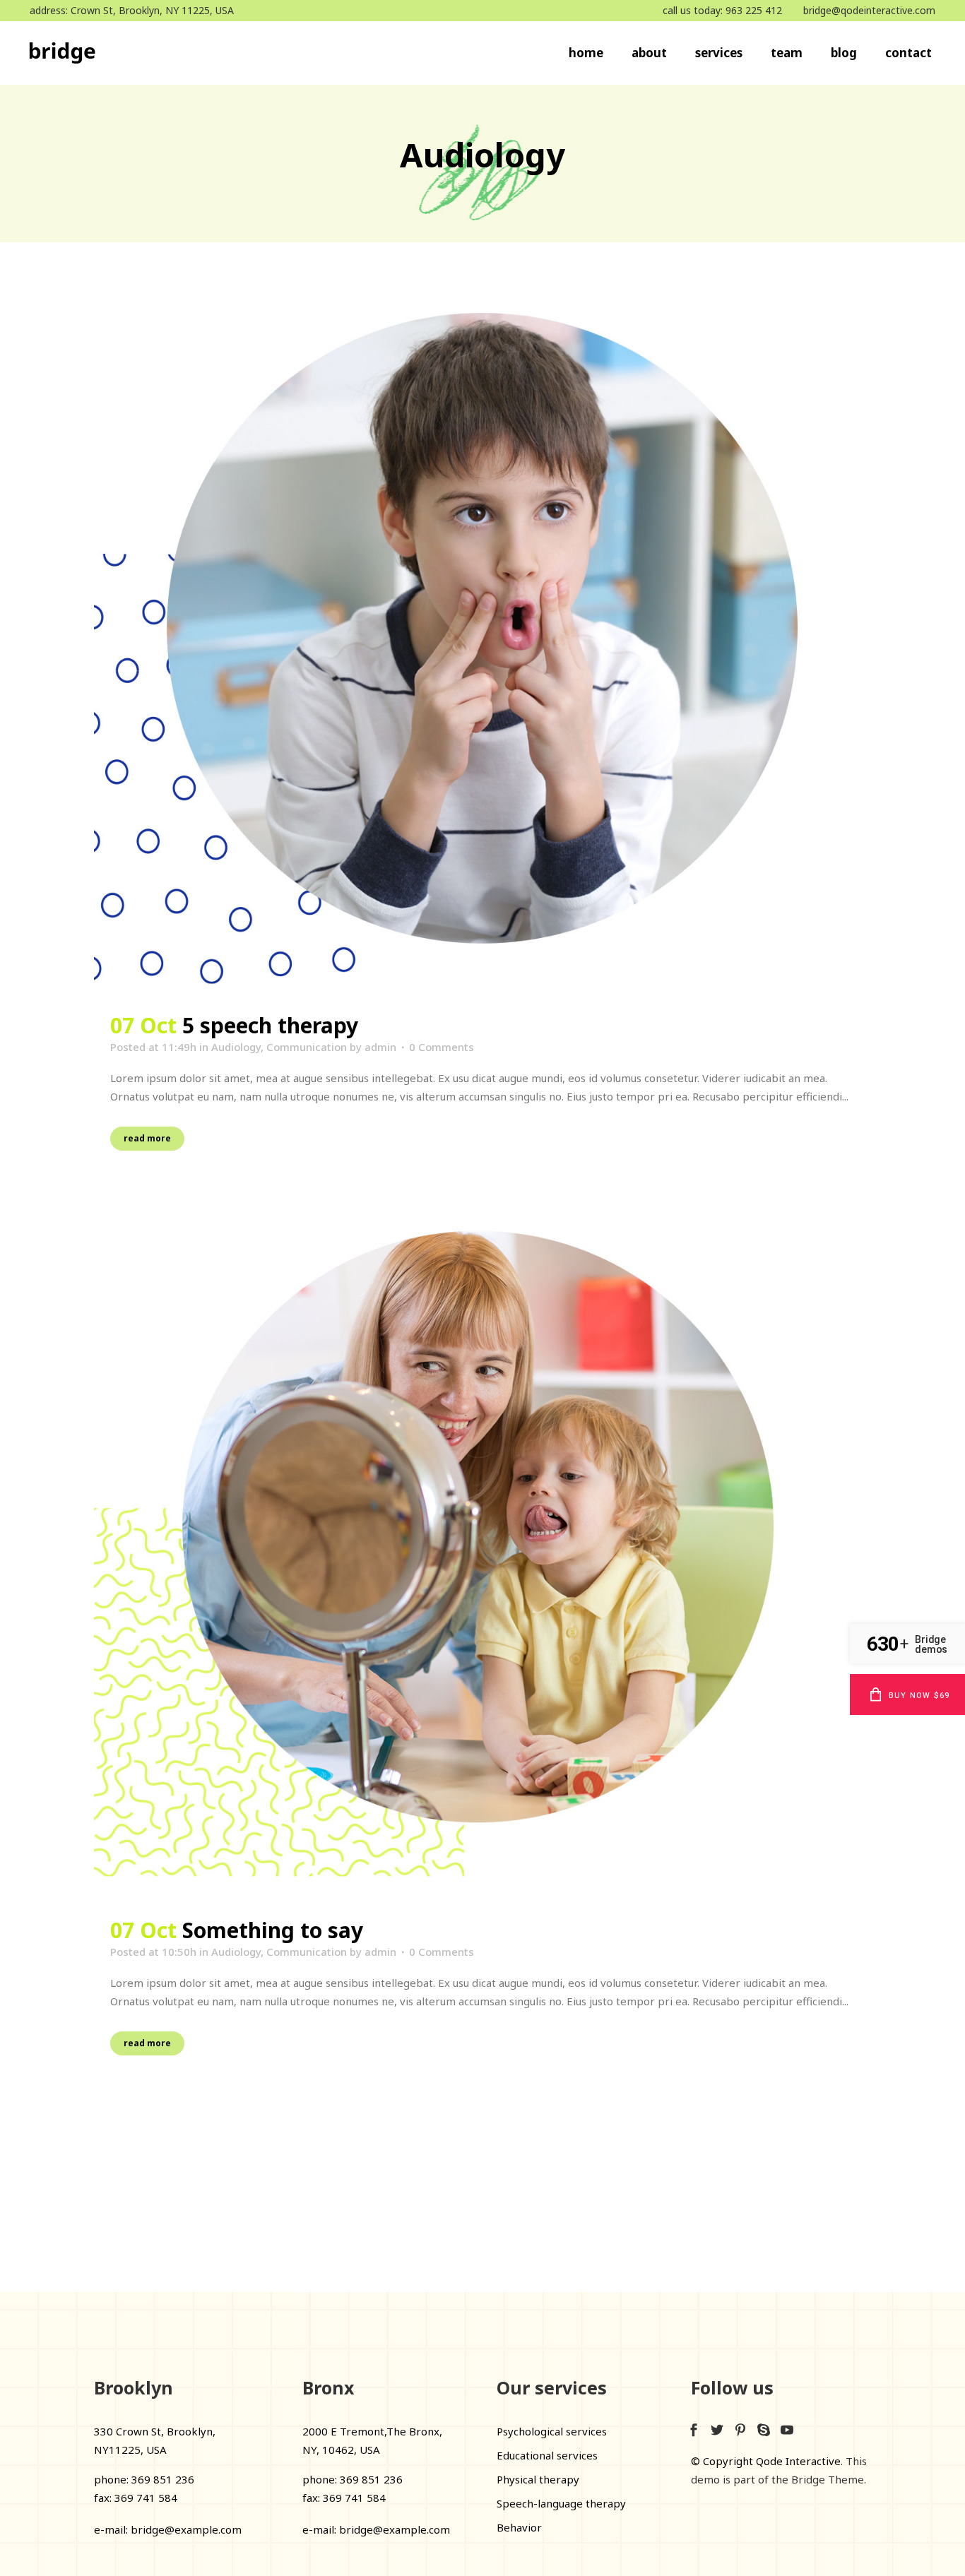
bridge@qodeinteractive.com (869, 10)
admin (380, 1047)
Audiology (236, 1047)
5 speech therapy (270, 1025)
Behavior (519, 2527)
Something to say (273, 1930)
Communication (307, 1047)
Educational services (547, 2455)
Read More (147, 1138)
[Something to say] (482, 1554)
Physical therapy (538, 2479)
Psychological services (552, 2431)
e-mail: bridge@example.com (168, 2529)
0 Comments (442, 1047)
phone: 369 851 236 (144, 2479)
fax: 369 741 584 (136, 2498)
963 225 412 (754, 10)
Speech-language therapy (561, 2503)
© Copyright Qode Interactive (766, 2461)
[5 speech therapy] (482, 649)
